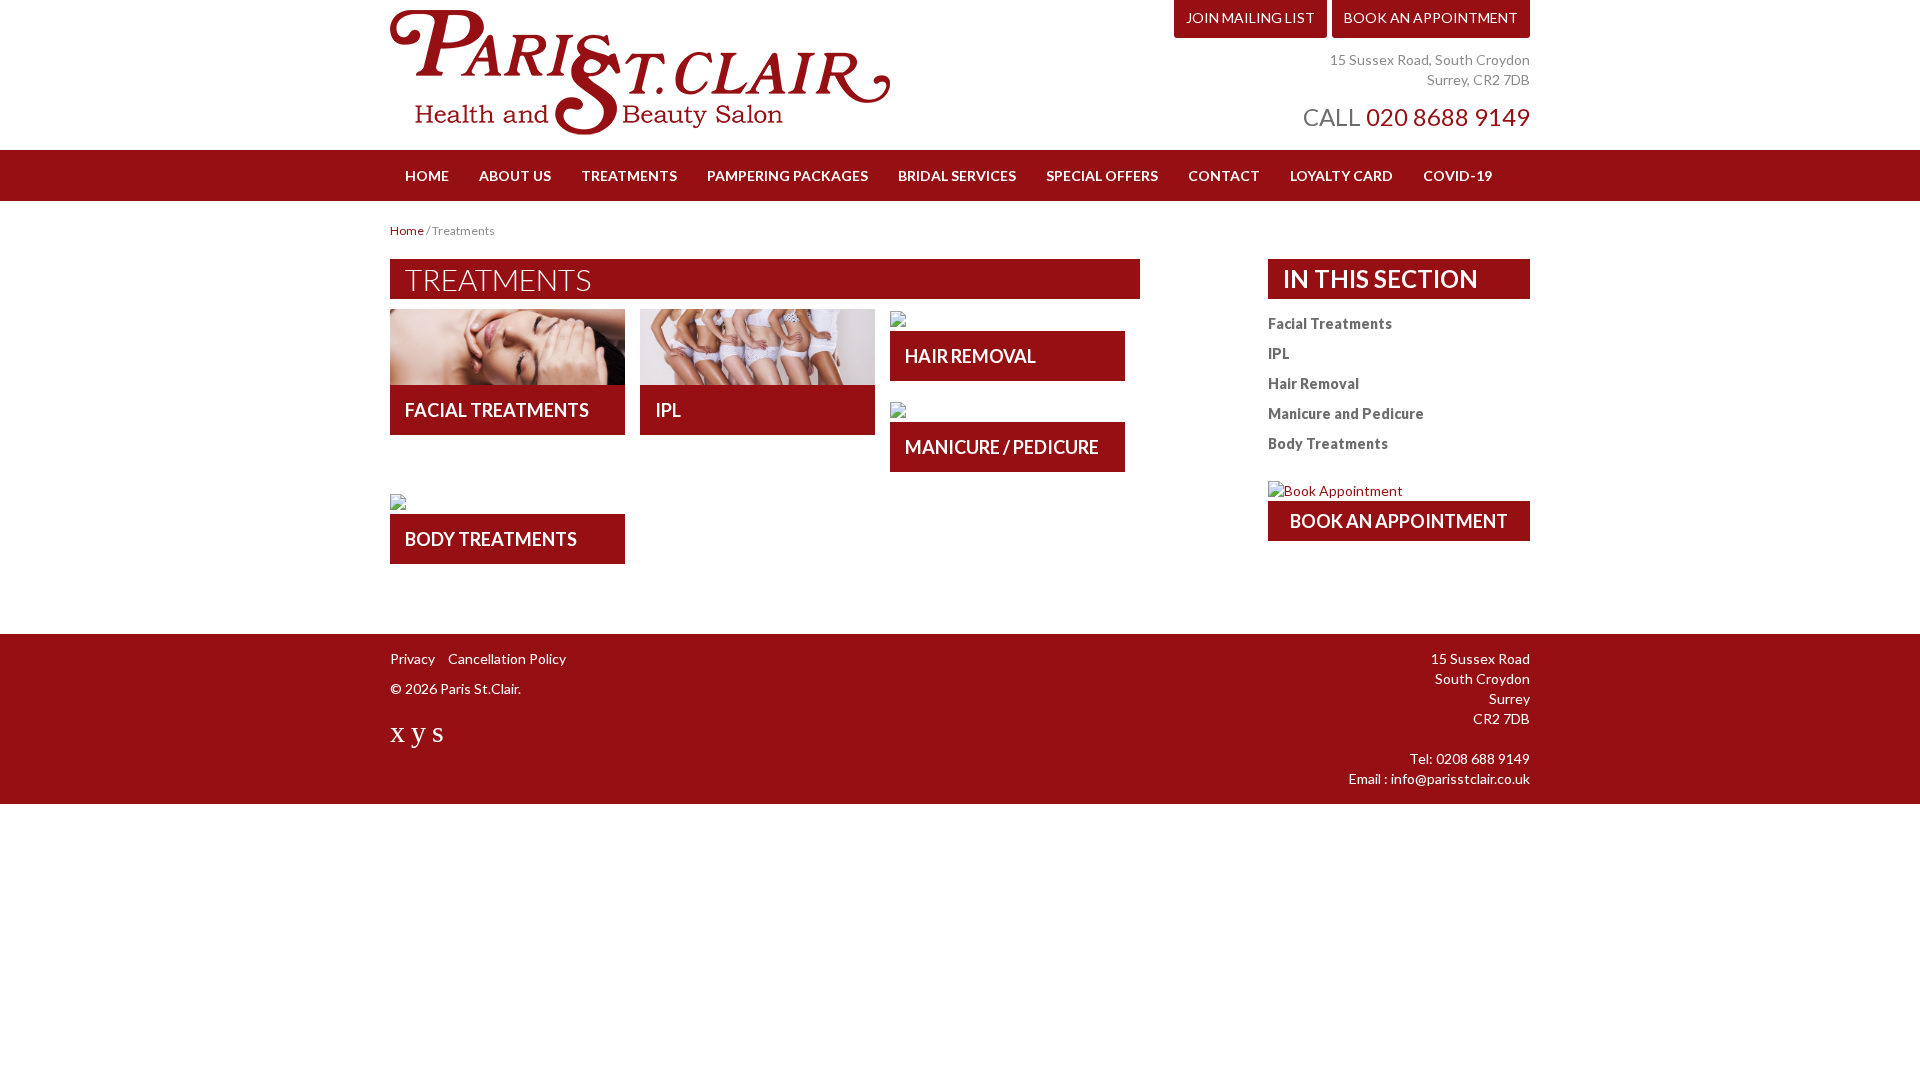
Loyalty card (1341, 175)
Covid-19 (1457, 175)
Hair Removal (1313, 383)
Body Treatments (1328, 443)
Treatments (629, 175)
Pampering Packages (787, 175)
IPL (1279, 353)
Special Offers (1102, 175)
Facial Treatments (1330, 323)
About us (515, 175)
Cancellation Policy (507, 658)
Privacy (412, 658)
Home (427, 175)
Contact (1224, 175)
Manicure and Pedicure (1346, 413)
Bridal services (957, 175)
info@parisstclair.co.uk (1460, 778)
